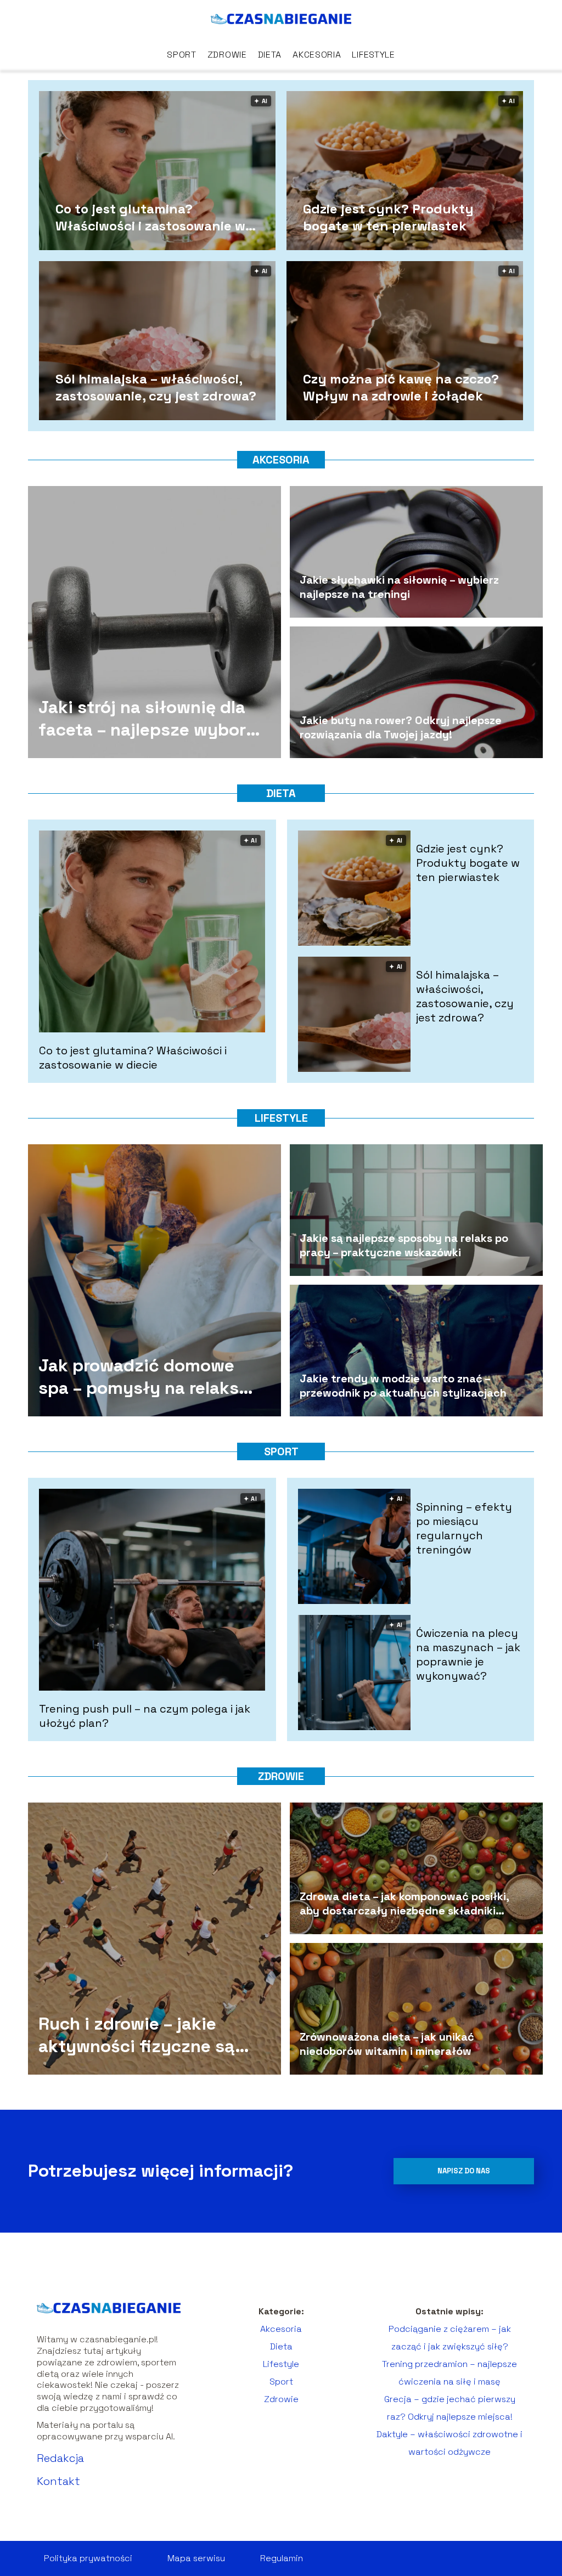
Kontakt (58, 2481)
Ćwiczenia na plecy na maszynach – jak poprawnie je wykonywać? (468, 1654)
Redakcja (60, 2458)
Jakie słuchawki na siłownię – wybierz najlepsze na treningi (399, 587)
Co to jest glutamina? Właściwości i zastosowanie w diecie (150, 217)
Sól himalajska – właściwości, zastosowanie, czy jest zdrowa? (156, 387)
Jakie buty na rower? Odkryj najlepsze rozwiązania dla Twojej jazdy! (401, 727)
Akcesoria (317, 55)
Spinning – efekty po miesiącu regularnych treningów (464, 1528)
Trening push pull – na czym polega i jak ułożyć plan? (145, 1716)
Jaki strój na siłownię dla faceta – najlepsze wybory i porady (147, 719)
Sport (182, 55)
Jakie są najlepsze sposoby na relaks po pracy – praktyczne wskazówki (404, 1245)
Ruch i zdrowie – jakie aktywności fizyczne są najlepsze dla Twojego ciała (137, 2035)
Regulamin (282, 2558)
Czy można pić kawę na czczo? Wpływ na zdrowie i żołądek (401, 387)
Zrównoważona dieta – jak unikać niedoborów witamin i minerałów (387, 2044)
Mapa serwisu (196, 2558)
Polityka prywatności (88, 2558)
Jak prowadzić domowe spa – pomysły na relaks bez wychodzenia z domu (144, 1377)
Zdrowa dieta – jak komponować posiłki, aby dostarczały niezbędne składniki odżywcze (404, 1903)
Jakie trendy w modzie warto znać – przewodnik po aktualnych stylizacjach (403, 1386)
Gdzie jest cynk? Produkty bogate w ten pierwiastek (388, 217)
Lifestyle (373, 55)
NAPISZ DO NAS (464, 2171)
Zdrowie (227, 55)
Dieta (270, 55)
